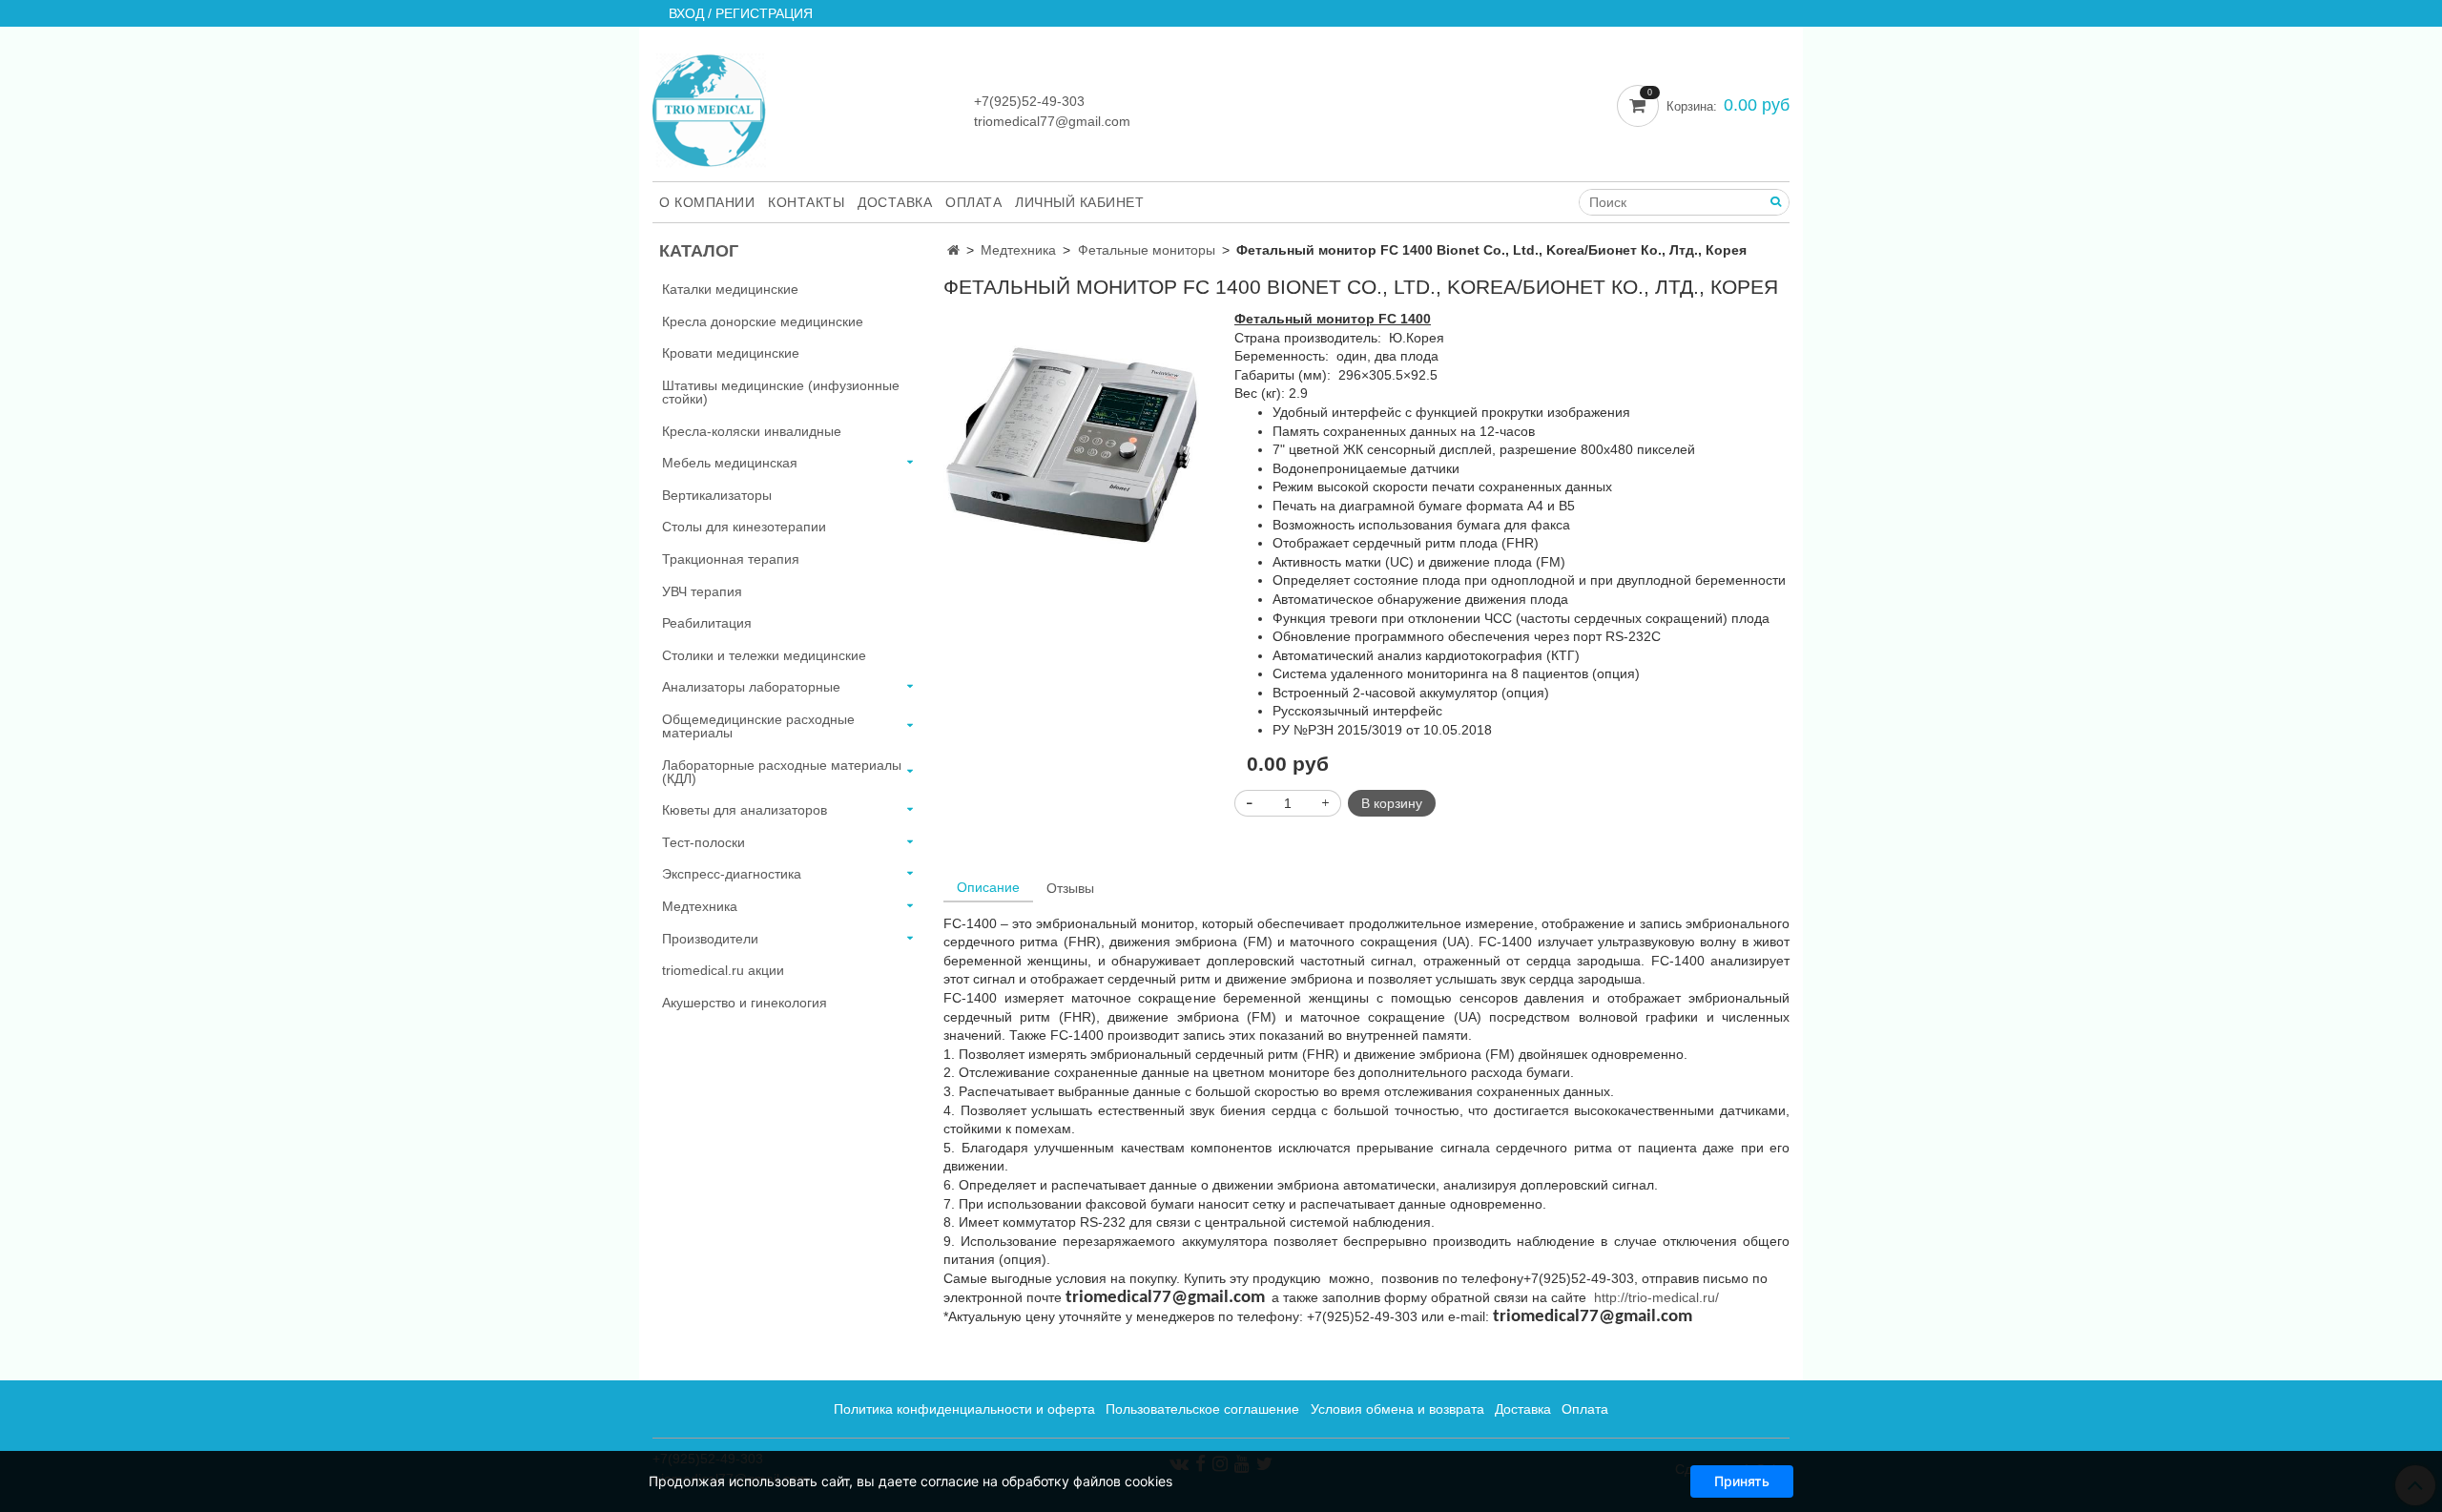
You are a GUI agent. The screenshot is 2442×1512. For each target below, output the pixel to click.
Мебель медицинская (730, 463)
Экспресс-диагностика (732, 874)
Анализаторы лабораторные (751, 687)
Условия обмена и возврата (1397, 1409)
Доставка (895, 202)
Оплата (973, 202)
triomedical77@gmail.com (1052, 121)
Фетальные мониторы (1147, 250)
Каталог (699, 251)
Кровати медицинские (731, 353)
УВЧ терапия (702, 591)
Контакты (806, 202)
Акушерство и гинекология (745, 1003)
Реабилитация (707, 623)
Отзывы (1070, 888)
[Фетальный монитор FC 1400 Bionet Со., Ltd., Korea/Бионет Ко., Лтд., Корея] (1076, 439)
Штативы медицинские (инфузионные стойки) (781, 392)
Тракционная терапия (731, 559)
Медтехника (1018, 250)
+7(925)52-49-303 (1029, 101)
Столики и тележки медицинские (764, 655)
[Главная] (953, 250)
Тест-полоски (704, 842)
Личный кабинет (1079, 202)
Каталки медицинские (730, 289)
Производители (710, 939)
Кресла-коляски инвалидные (752, 431)
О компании (707, 202)
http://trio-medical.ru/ (1656, 1297)
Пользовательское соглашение (1202, 1409)
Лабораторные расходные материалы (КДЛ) (782, 772)
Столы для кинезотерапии (744, 527)
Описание (988, 887)
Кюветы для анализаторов (745, 810)
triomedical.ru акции (723, 970)
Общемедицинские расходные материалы (758, 726)
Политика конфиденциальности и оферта (964, 1409)
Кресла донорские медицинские (763, 321)
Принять (1742, 1481)
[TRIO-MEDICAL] (709, 106)
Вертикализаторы (717, 495)
